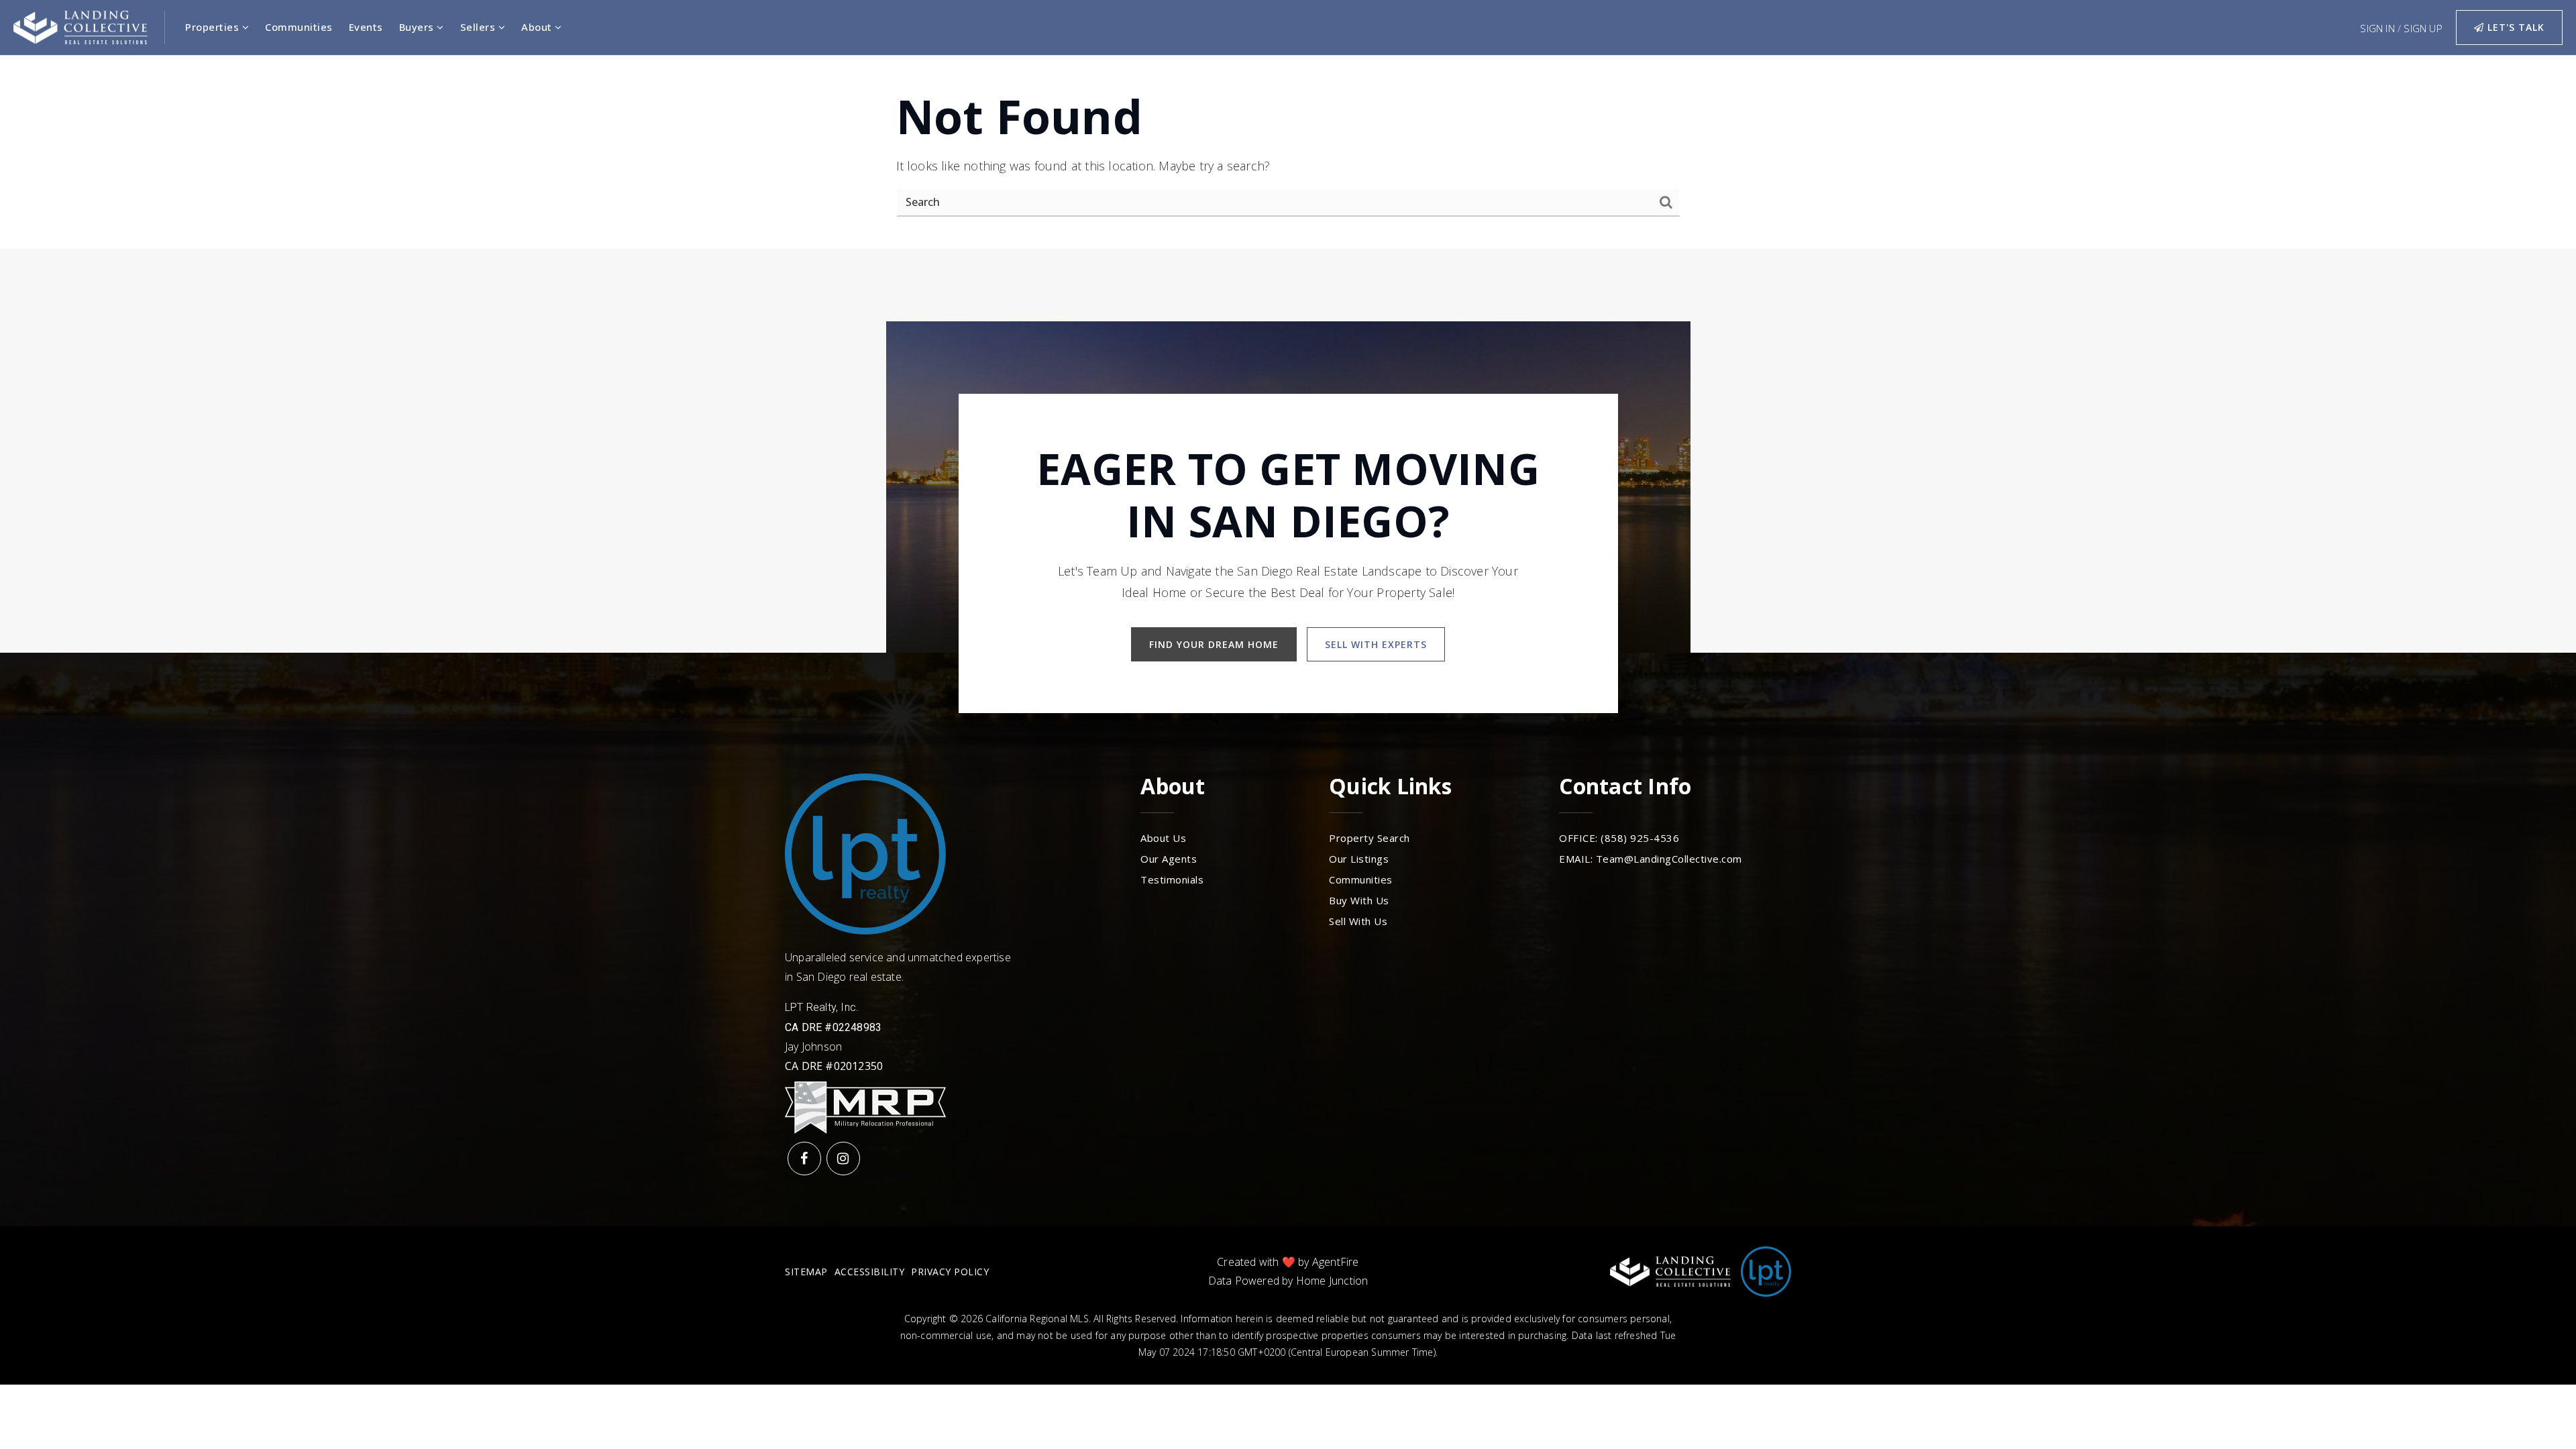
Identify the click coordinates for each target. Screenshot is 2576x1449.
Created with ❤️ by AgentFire (1288, 1262)
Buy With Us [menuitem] (1359, 900)
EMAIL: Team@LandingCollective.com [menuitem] (1651, 859)
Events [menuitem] (366, 27)
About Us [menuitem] (1163, 838)
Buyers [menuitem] (418, 27)
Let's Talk (2514, 27)
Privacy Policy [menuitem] (950, 1272)
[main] (1288, 152)
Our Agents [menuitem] (1169, 859)
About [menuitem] (538, 27)
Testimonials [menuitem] (1172, 879)
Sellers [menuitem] (479, 27)
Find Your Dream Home (1214, 644)
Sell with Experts (1376, 644)
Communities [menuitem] (299, 27)
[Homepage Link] (80, 26)
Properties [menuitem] (214, 27)
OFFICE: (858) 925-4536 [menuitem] (1619, 838)
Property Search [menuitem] (1370, 838)
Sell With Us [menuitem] (1358, 921)
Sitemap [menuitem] (806, 1272)
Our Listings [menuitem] (1359, 859)
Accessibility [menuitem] (870, 1272)
